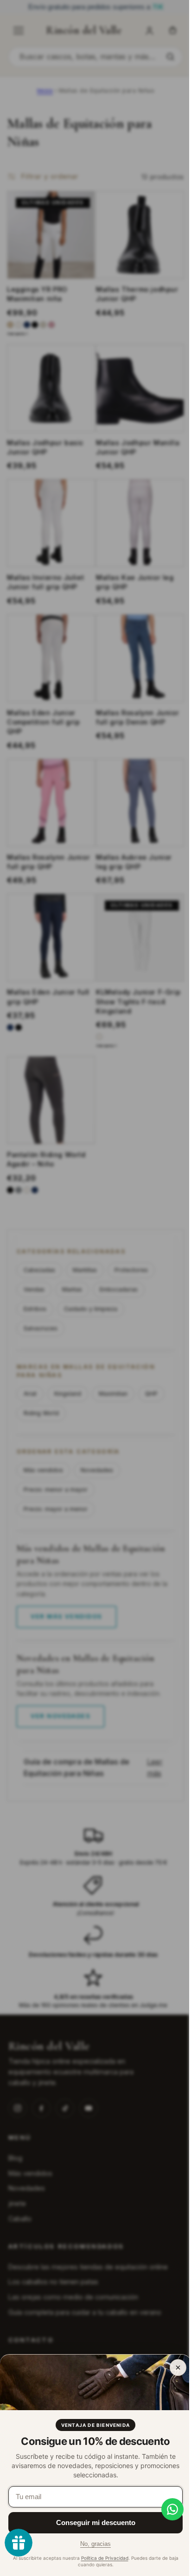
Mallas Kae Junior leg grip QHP (132, 596)
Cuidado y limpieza (91, 1309)
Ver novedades (60, 1716)
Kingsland (68, 1394)
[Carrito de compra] (172, 31)
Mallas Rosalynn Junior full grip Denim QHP (134, 727)
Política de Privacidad (105, 2558)
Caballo (20, 2219)
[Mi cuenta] (149, 31)
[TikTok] (65, 2108)
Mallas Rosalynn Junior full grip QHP (48, 869)
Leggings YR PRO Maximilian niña (37, 315)
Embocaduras (119, 1289)
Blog (15, 2158)
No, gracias (95, 2544)
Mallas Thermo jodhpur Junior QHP (134, 315)
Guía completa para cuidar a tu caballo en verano (85, 2312)
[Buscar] (170, 57)
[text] (95, 7)
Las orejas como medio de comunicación (73, 2297)
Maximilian (113, 1394)
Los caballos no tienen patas (53, 2282)
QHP (151, 1394)
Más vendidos (43, 1470)
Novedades (97, 1470)
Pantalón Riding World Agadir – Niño (46, 1159)
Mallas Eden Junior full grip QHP (48, 1000)
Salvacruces (41, 1328)
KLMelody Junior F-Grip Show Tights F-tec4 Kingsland (135, 1005)
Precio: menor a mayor (56, 1490)
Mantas (72, 1289)
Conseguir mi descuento (96, 2522)
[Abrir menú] (19, 31)
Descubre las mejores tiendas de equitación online (88, 2267)
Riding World (41, 1413)
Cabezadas (39, 1270)
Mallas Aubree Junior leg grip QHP (131, 869)
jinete (17, 2203)
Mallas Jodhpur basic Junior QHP (45, 464)
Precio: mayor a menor (56, 1509)
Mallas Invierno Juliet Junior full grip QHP (45, 596)
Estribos (35, 1309)
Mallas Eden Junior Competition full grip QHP (44, 732)
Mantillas (85, 1270)
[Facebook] (41, 2108)
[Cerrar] (178, 2368)
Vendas (34, 1289)
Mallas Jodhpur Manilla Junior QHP (134, 464)
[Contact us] (166, 2509)
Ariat (30, 1394)
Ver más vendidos (67, 1616)
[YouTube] (89, 2108)
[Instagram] (18, 2108)
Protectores (131, 1270)
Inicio (45, 91)
